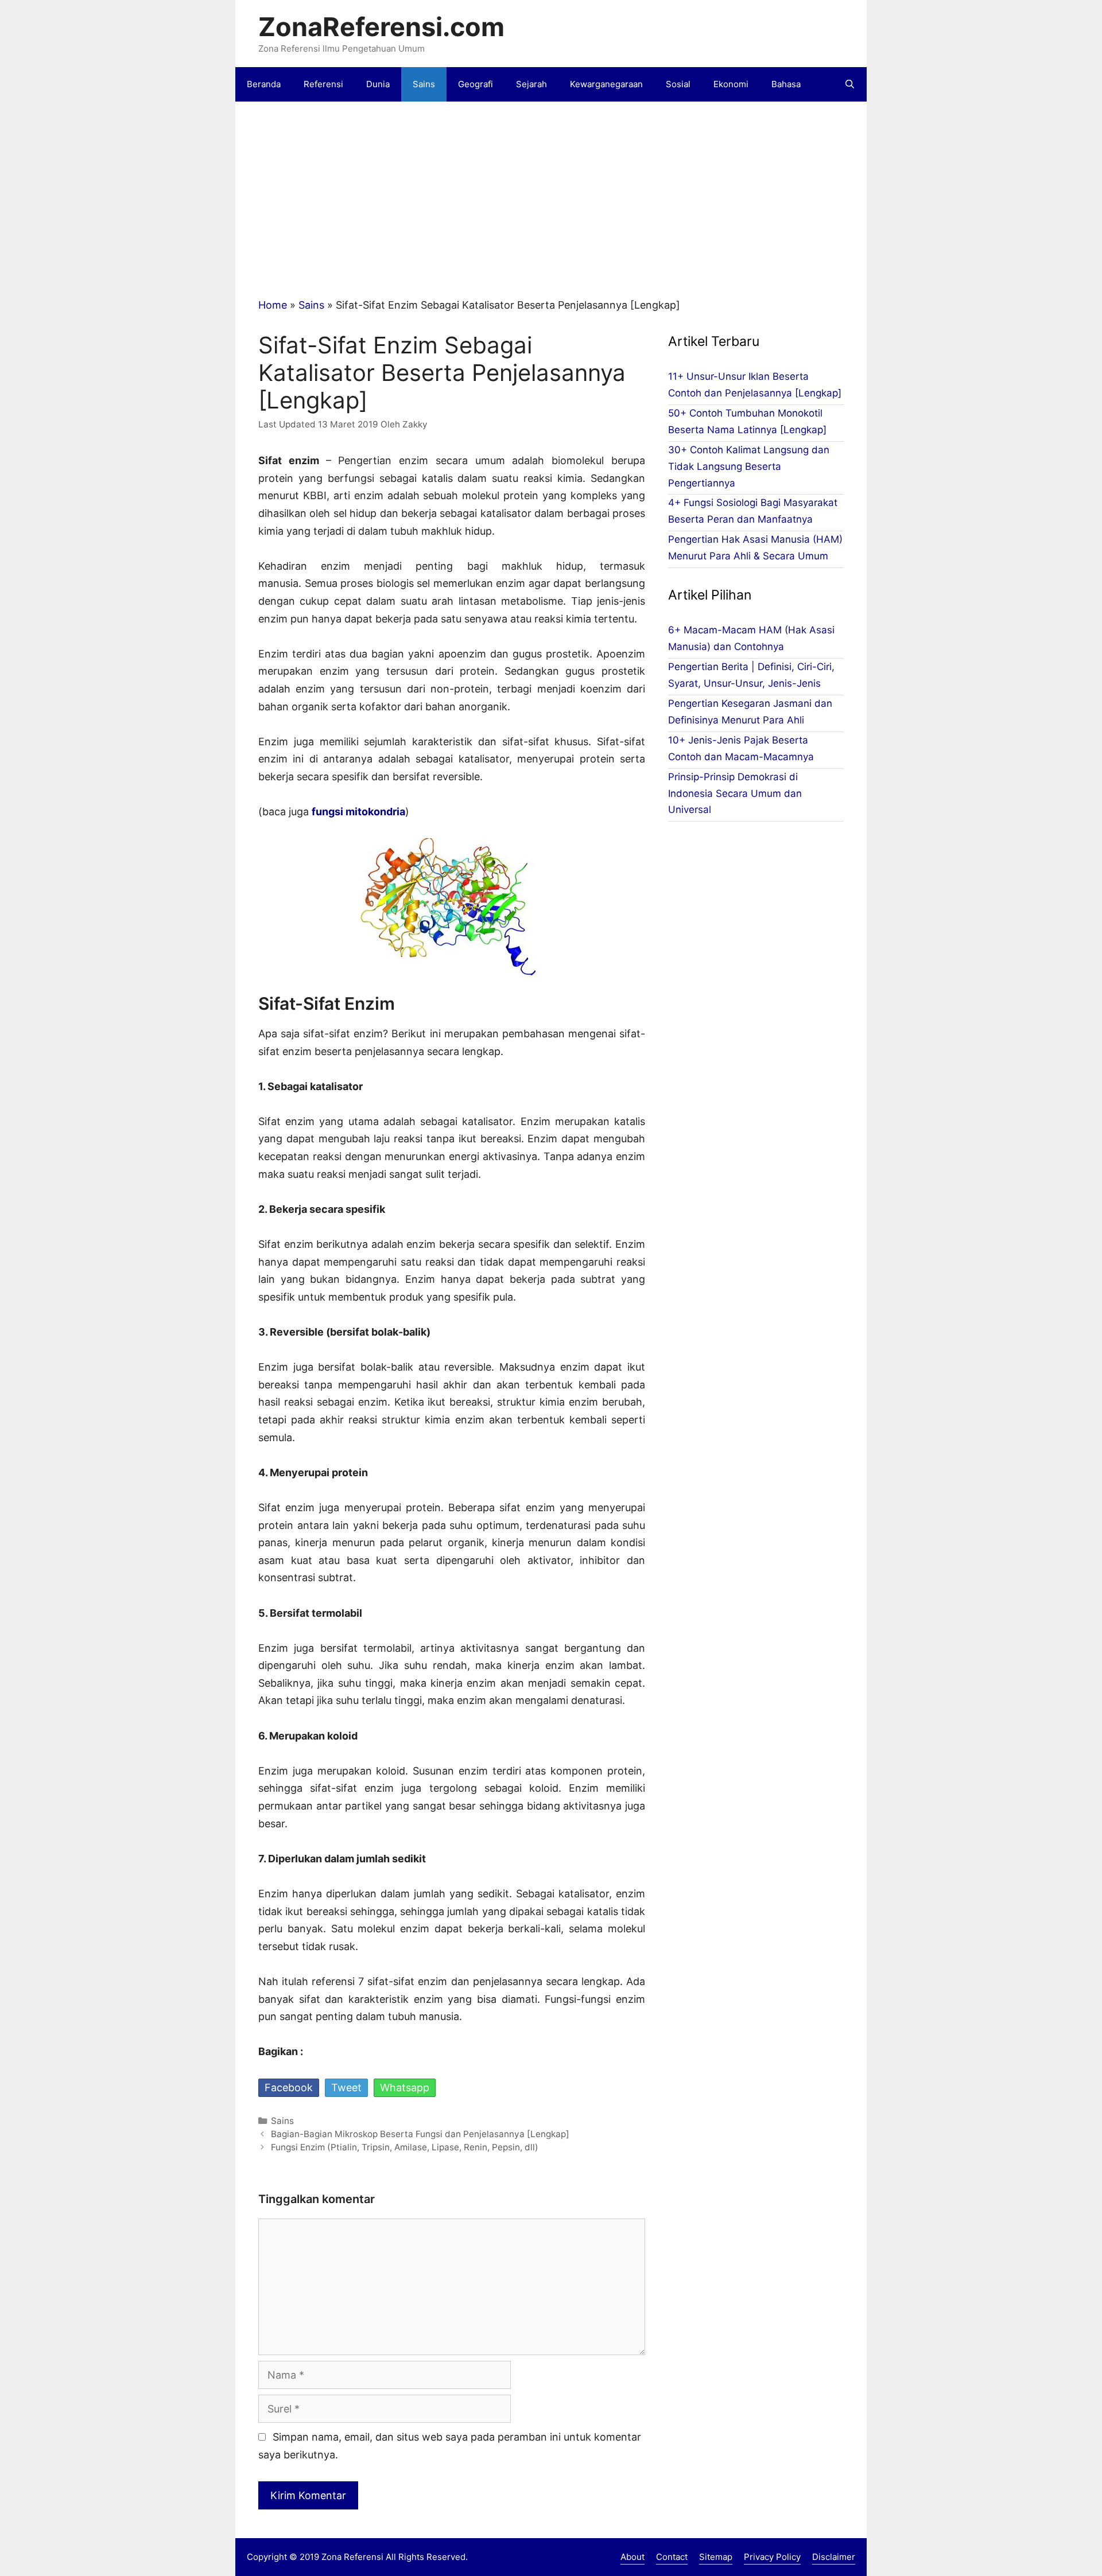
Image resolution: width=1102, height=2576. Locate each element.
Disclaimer (834, 2557)
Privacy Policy (772, 2557)
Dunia (378, 84)
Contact (672, 2557)
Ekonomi (731, 84)
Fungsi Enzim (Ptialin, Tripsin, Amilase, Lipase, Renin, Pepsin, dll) (405, 2147)
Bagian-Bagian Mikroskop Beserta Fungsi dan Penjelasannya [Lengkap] (420, 2134)
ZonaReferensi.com (381, 27)
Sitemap (716, 2557)
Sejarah (531, 84)
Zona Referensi (352, 2557)
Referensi (323, 84)
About (633, 2557)
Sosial (678, 84)
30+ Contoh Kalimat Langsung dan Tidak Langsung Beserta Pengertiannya (749, 466)
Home (273, 305)
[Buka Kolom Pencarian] (850, 84)
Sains (424, 84)
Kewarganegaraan (606, 84)
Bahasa (786, 84)
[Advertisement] (580, 188)
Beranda (264, 84)
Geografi (476, 84)
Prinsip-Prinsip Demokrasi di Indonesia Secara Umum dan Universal (735, 793)
